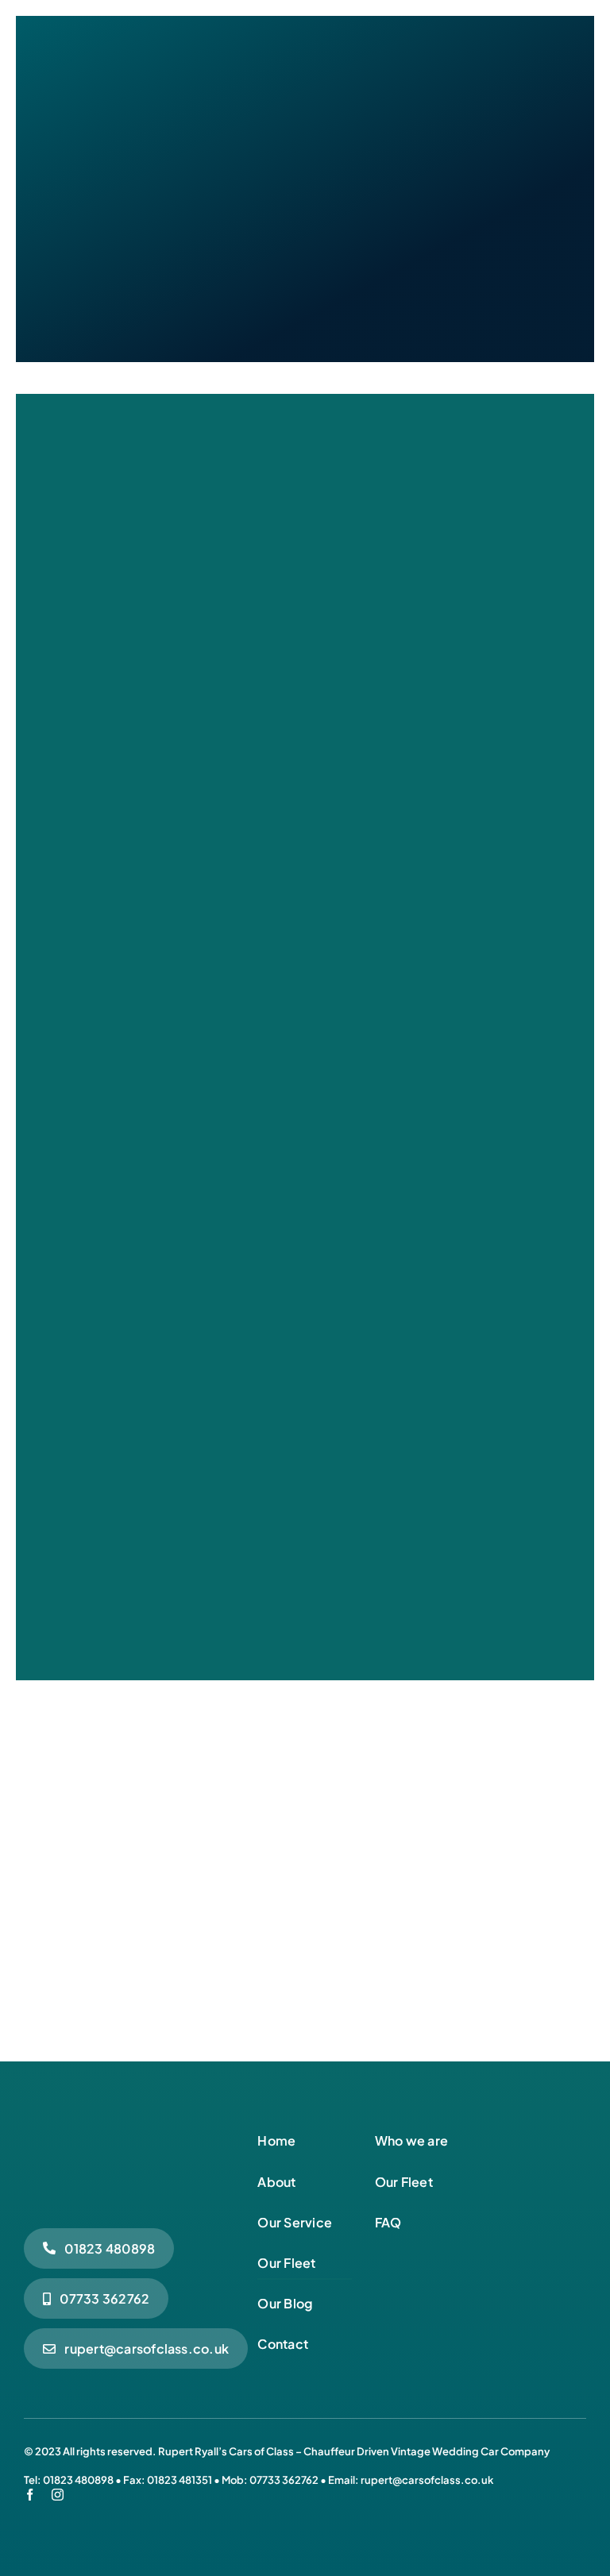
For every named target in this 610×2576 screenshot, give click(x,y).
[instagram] (58, 2495)
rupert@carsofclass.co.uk (427, 2480)
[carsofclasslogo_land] (129, 2131)
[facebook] (30, 2495)
